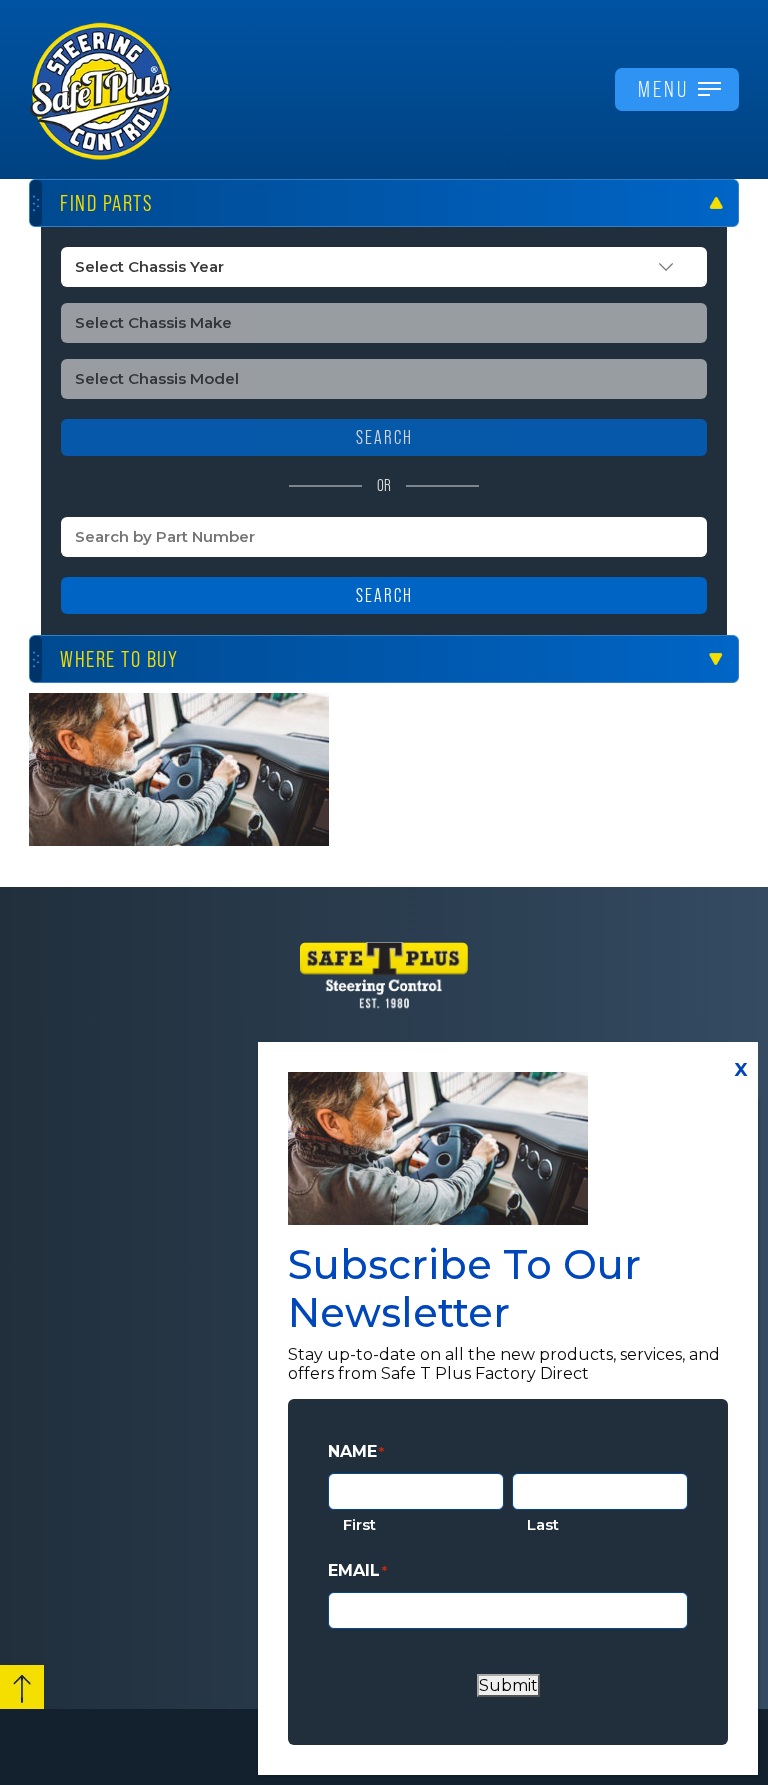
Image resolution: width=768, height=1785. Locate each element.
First (359, 1524)
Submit (508, 1685)
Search (384, 595)
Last (543, 1524)
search (384, 437)
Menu (663, 89)
